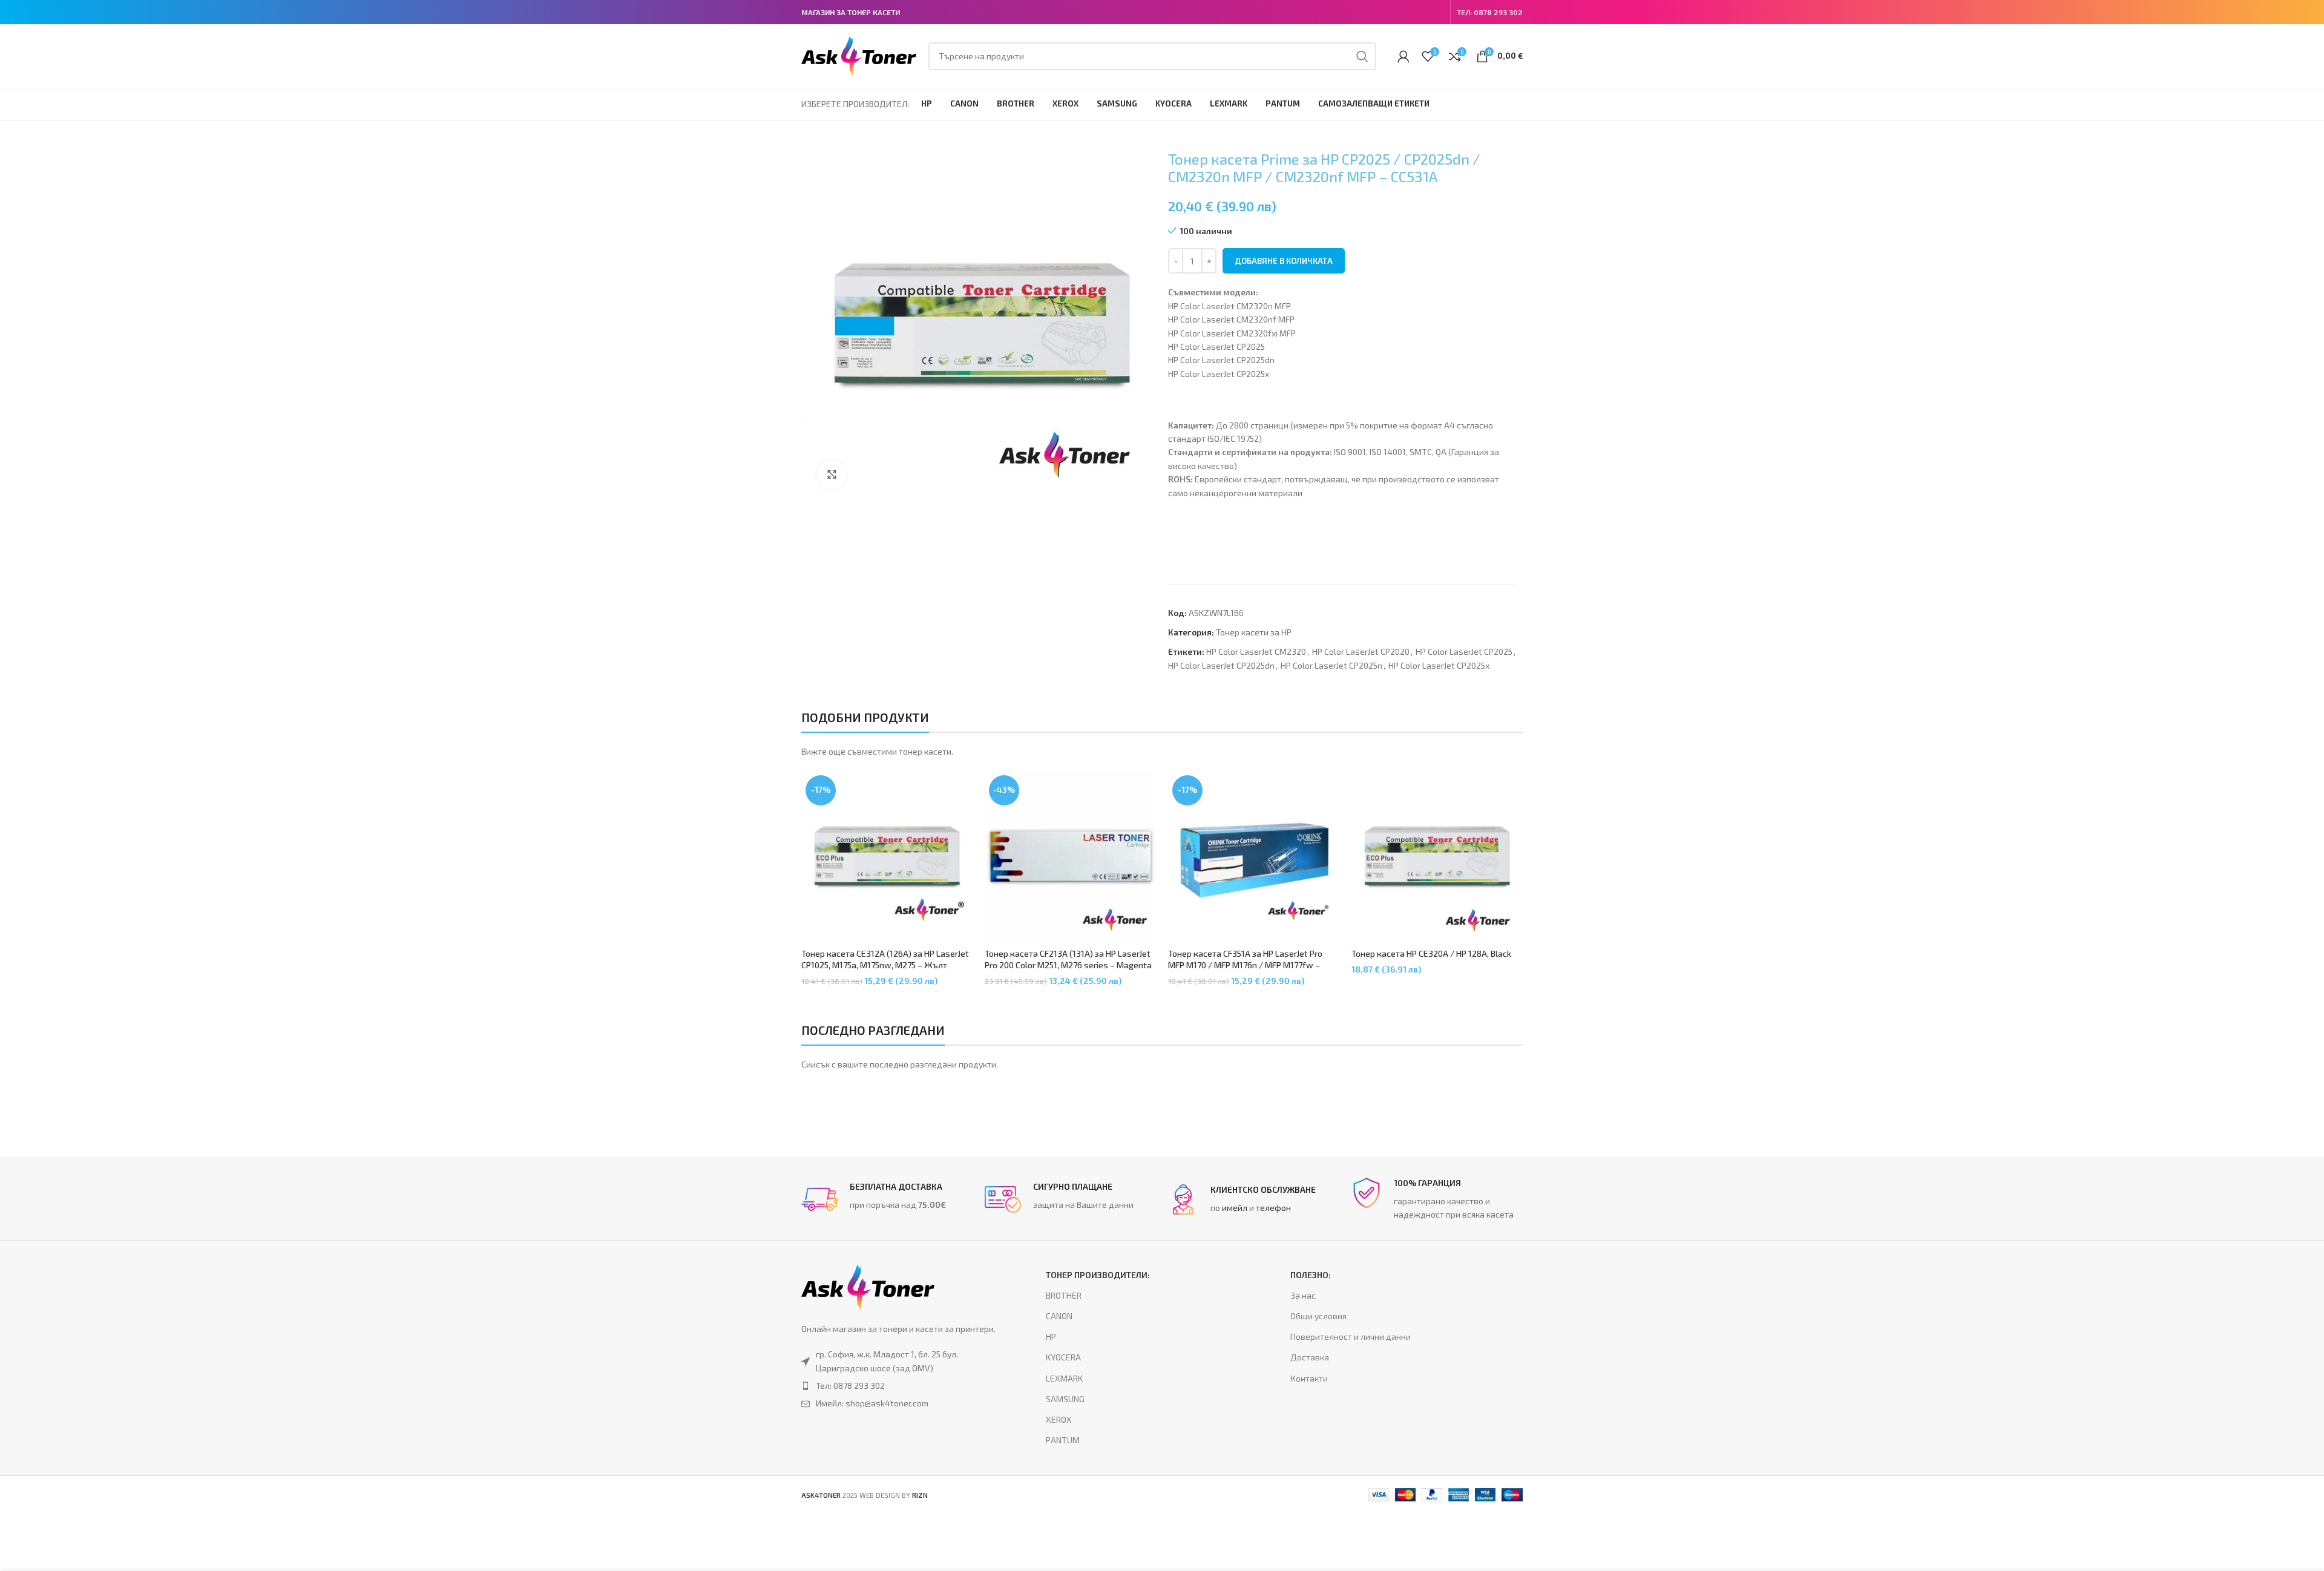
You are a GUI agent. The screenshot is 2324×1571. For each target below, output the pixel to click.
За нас (1303, 1295)
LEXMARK (1064, 1378)
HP (1051, 1336)
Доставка (1310, 1357)
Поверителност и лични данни (1351, 1336)
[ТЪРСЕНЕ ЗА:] (1362, 56)
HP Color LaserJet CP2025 (1464, 651)
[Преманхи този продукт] (899, 1386)
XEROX (1059, 1419)
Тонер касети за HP (1254, 632)
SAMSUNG (1065, 1399)
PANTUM (1063, 1440)
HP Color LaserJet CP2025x (1439, 665)
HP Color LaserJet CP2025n (1331, 665)
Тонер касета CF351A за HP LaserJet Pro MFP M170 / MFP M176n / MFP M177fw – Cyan (1245, 965)
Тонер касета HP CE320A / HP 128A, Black (1431, 953)
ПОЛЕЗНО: (1311, 1275)
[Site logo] (859, 55)
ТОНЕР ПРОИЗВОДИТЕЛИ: (1098, 1275)
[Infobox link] (887, 1199)
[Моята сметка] (1403, 56)
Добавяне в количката (1284, 261)
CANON (1059, 1316)
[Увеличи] (832, 475)
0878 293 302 (1498, 12)
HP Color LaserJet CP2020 (1361, 651)
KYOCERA (1063, 1357)
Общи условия (1318, 1316)
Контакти (1309, 1378)
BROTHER (1064, 1295)
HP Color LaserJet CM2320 (1256, 651)
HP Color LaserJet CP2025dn (1221, 665)
